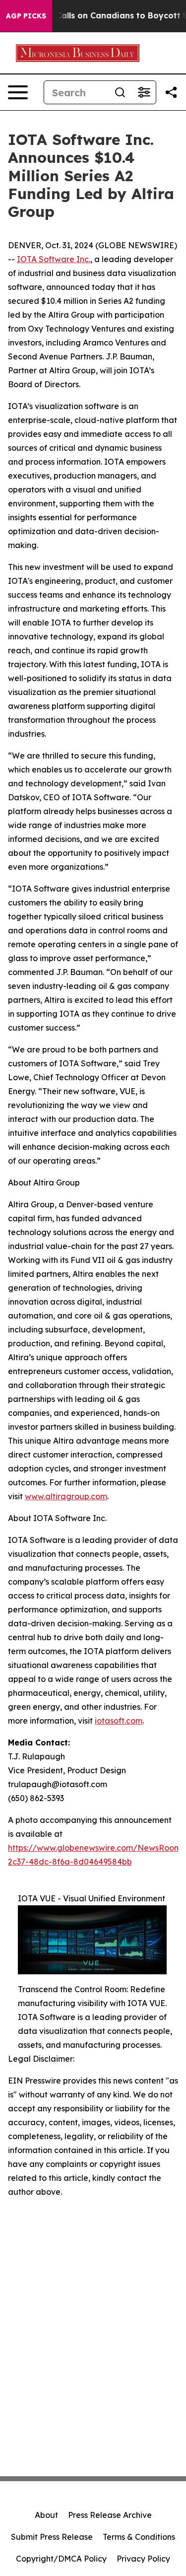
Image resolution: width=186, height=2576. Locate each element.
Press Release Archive (110, 2515)
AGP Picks (26, 16)
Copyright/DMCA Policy (61, 2559)
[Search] (120, 92)
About (46, 2515)
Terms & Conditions (139, 2537)
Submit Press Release (52, 2537)
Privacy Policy (143, 2559)
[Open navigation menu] (18, 92)
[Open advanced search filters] (144, 92)
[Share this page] (171, 92)
